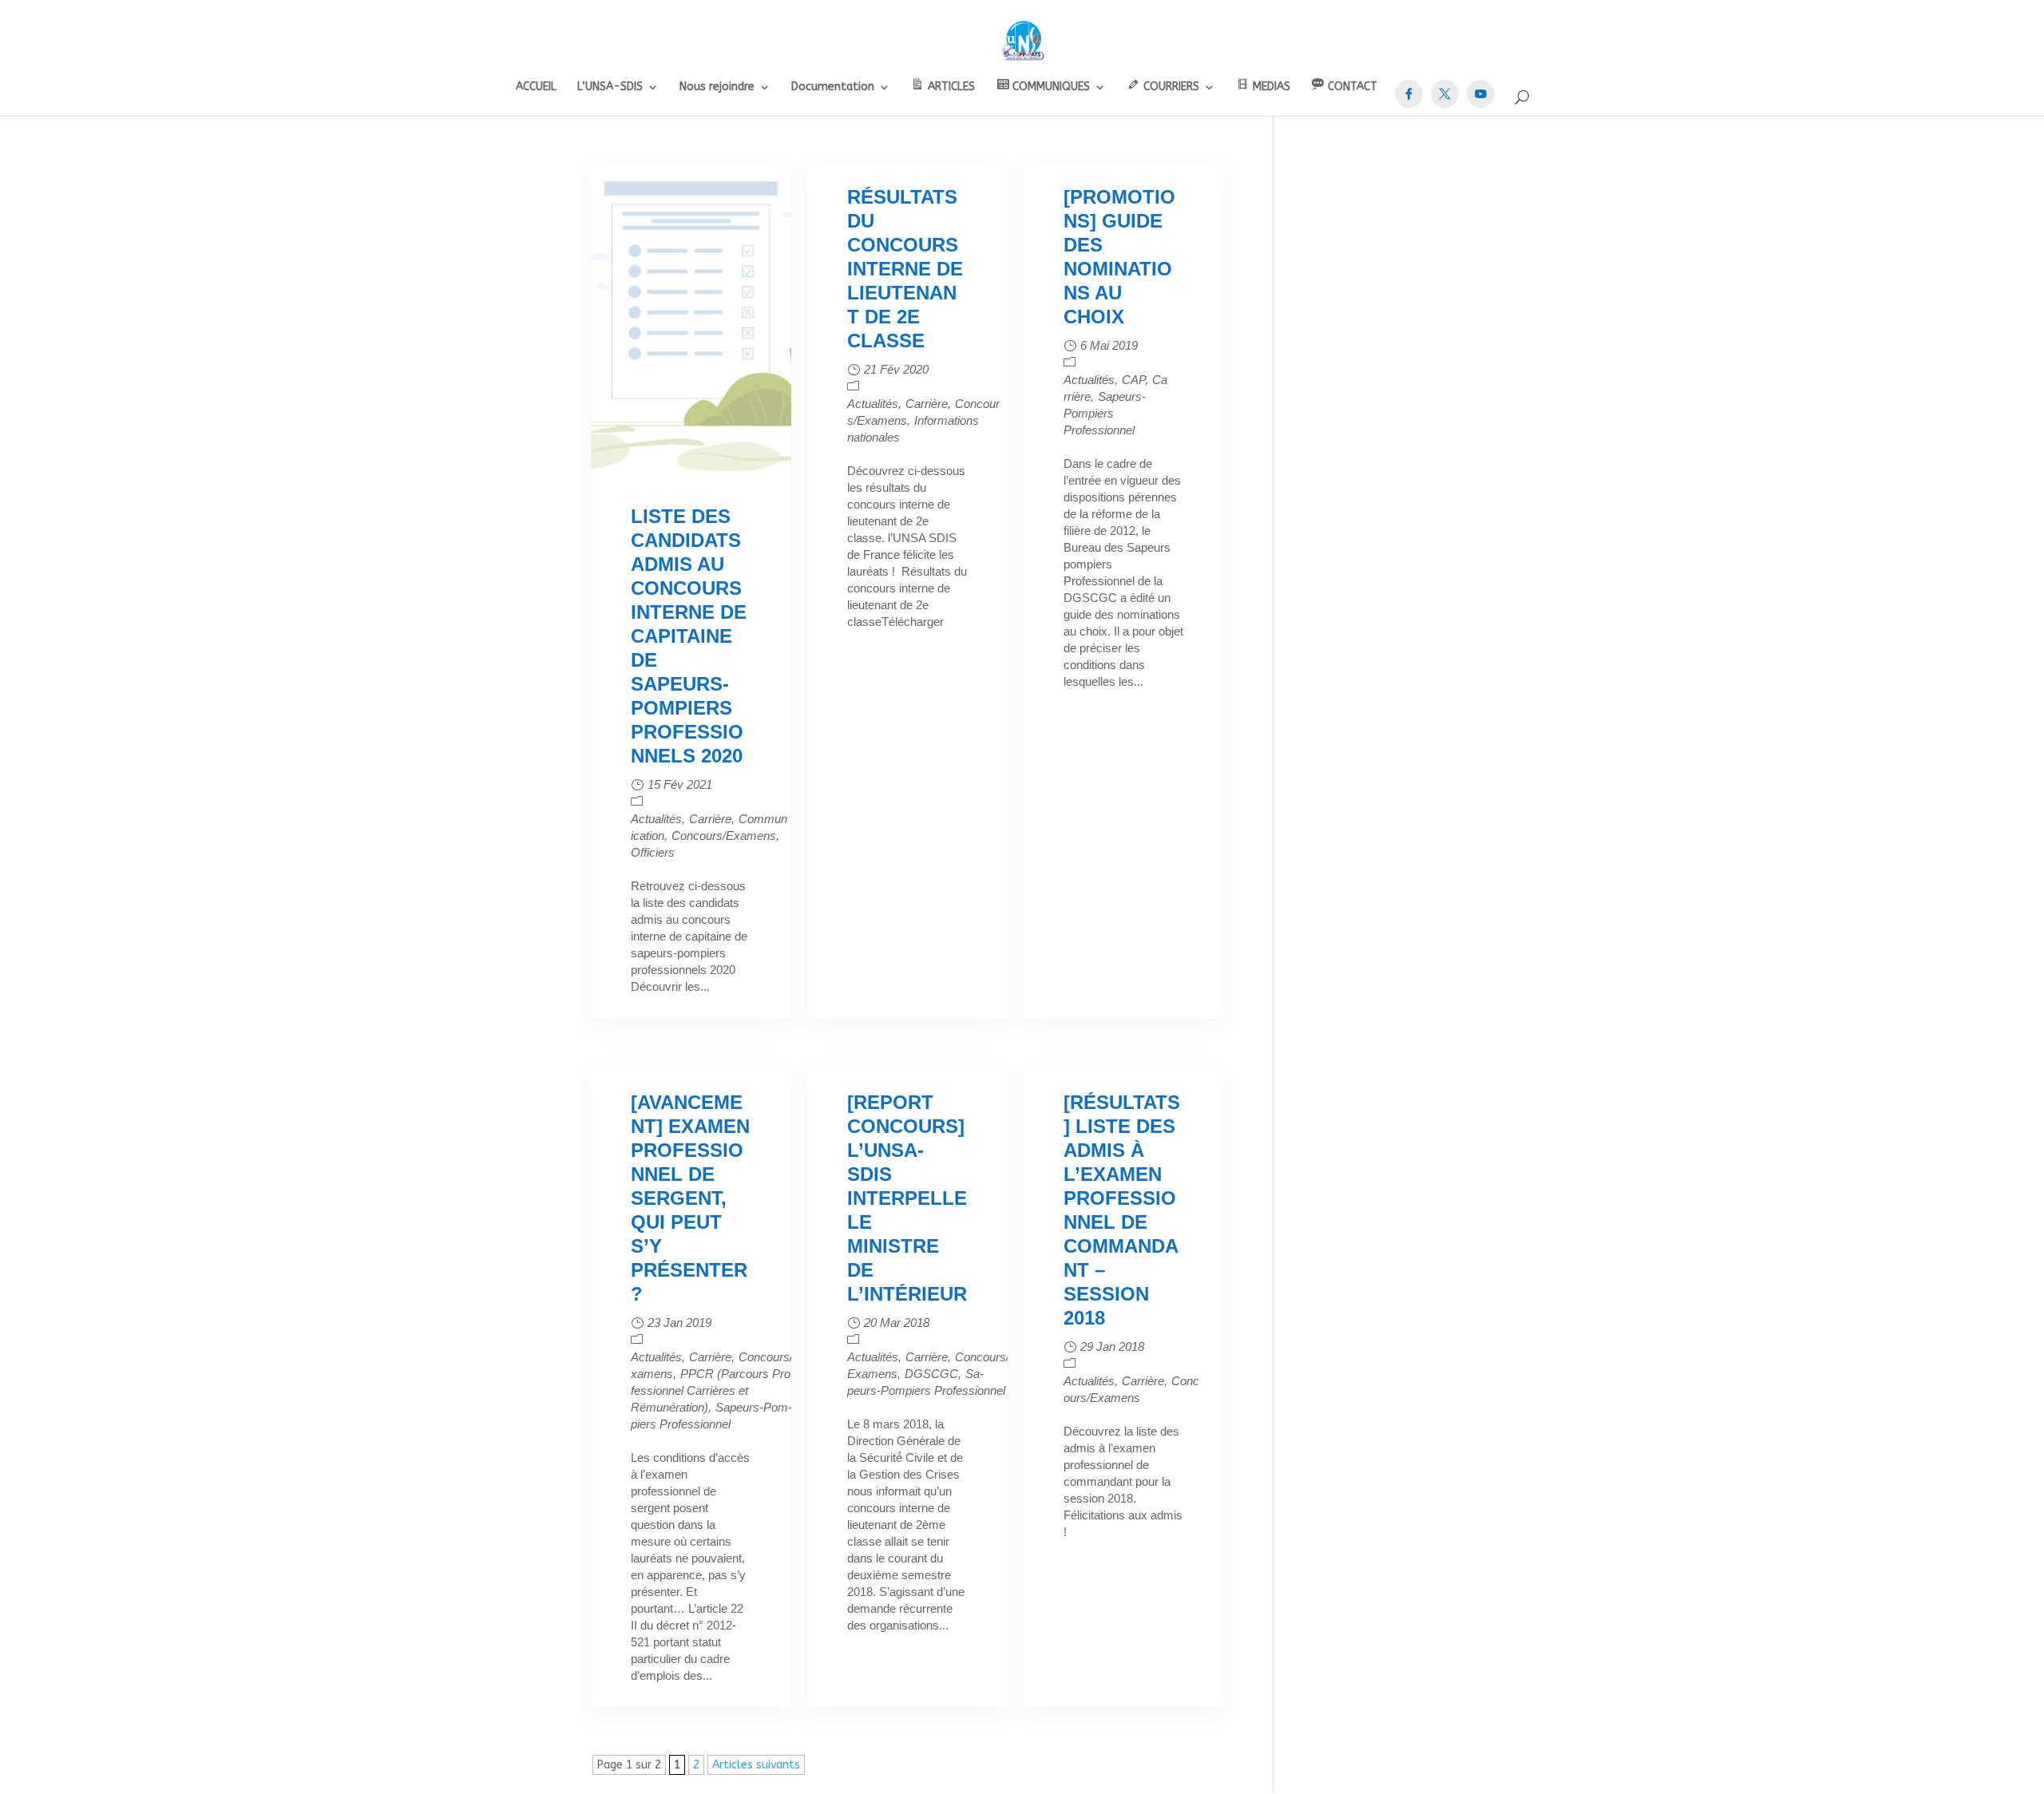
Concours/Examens (724, 836)
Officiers (653, 852)
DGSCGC (931, 1374)
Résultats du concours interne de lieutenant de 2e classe (905, 269)
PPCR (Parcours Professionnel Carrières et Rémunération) (713, 1390)
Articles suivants (756, 1765)
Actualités (656, 819)
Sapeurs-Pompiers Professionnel (1105, 413)
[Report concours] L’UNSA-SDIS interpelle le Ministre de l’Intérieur (907, 1198)
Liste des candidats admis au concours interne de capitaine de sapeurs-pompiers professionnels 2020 (689, 636)
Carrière (710, 819)
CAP (1133, 380)
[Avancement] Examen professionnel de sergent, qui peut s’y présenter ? (690, 1198)
